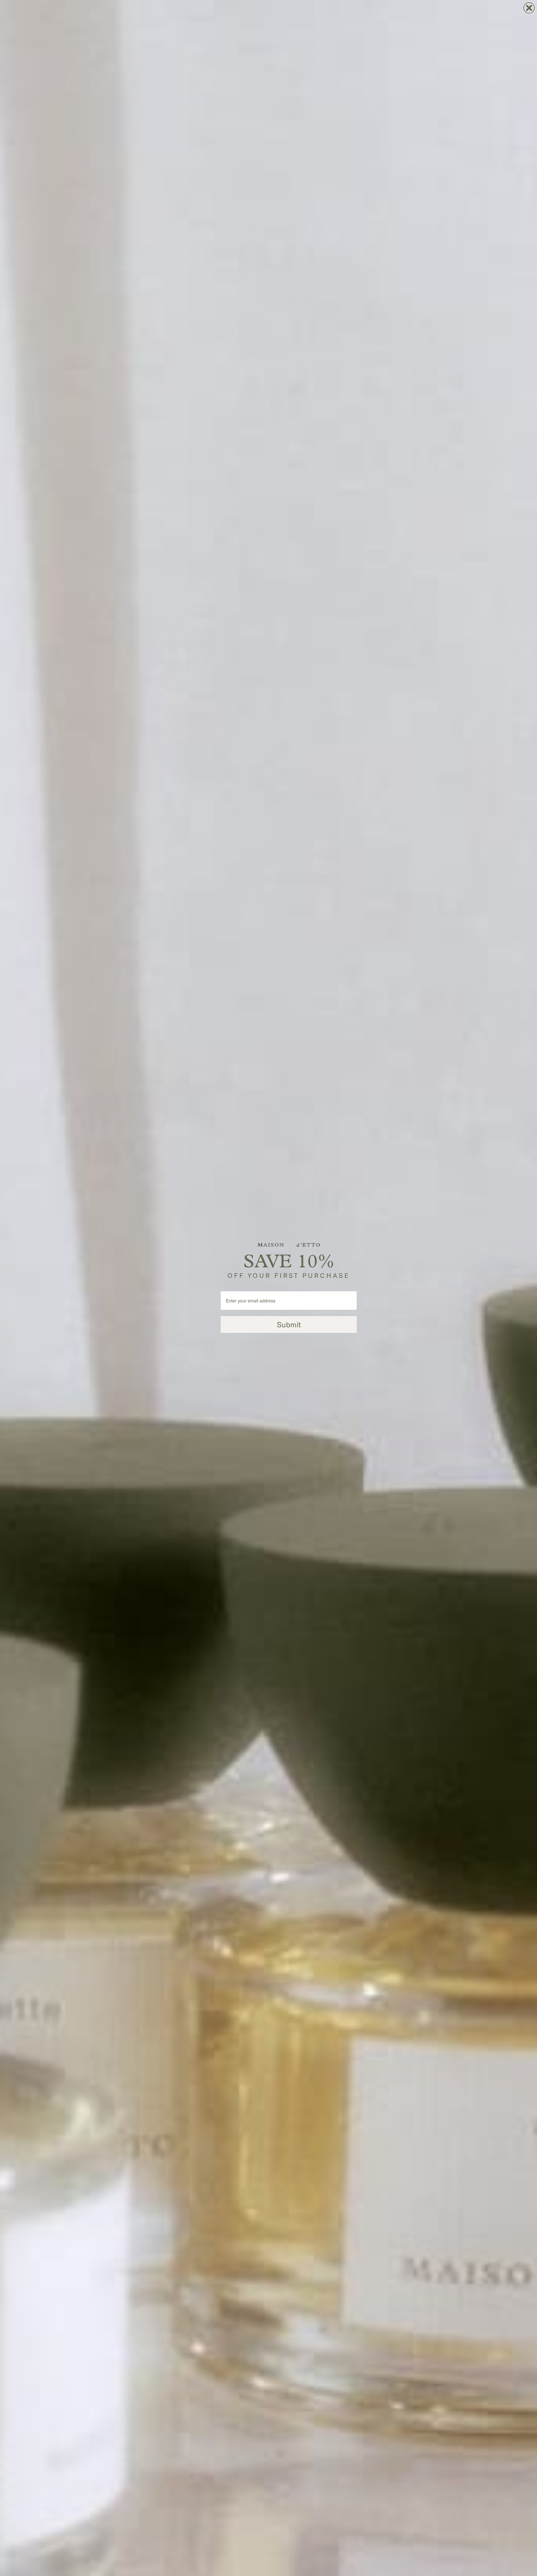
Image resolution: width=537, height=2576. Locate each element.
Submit (289, 1324)
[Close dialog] (529, 8)
